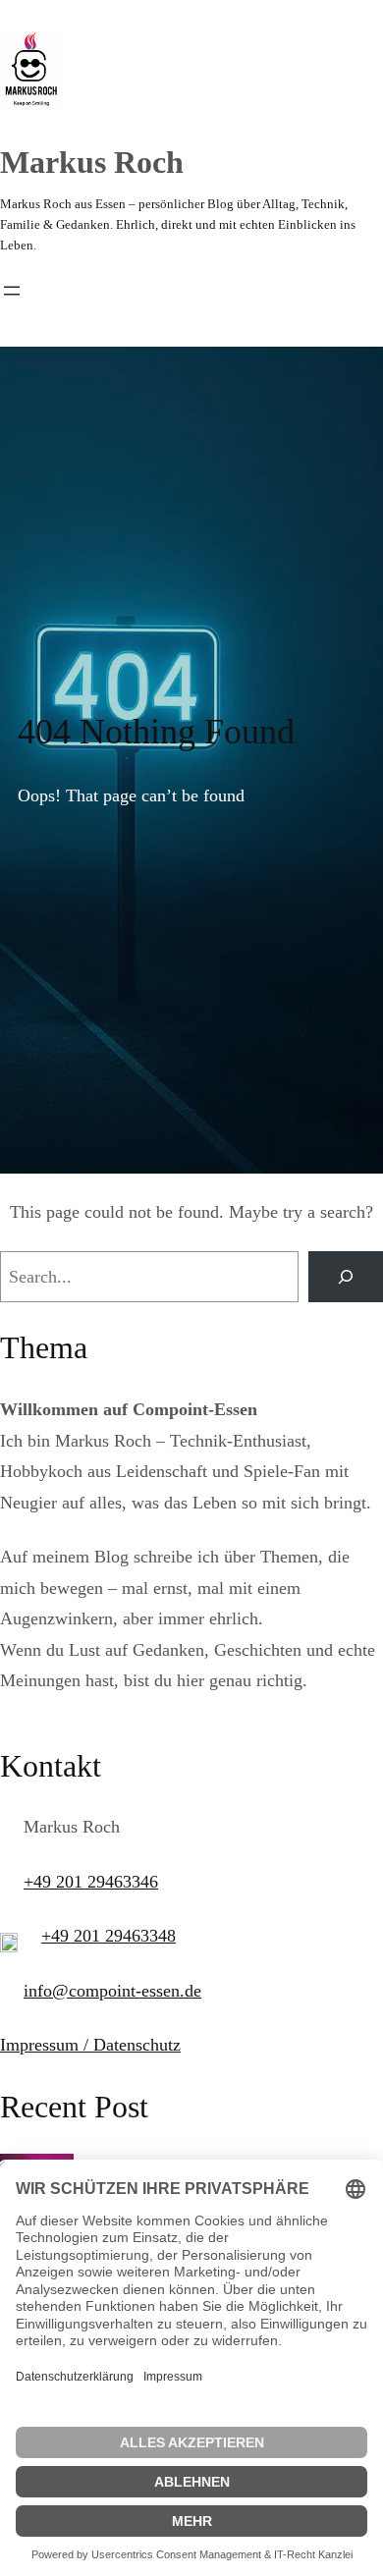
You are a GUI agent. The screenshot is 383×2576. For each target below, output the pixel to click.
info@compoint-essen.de (112, 1991)
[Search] (346, 1277)
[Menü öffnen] (12, 291)
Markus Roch (92, 162)
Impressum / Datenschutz (90, 2045)
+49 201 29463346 (91, 1882)
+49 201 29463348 (109, 1936)
